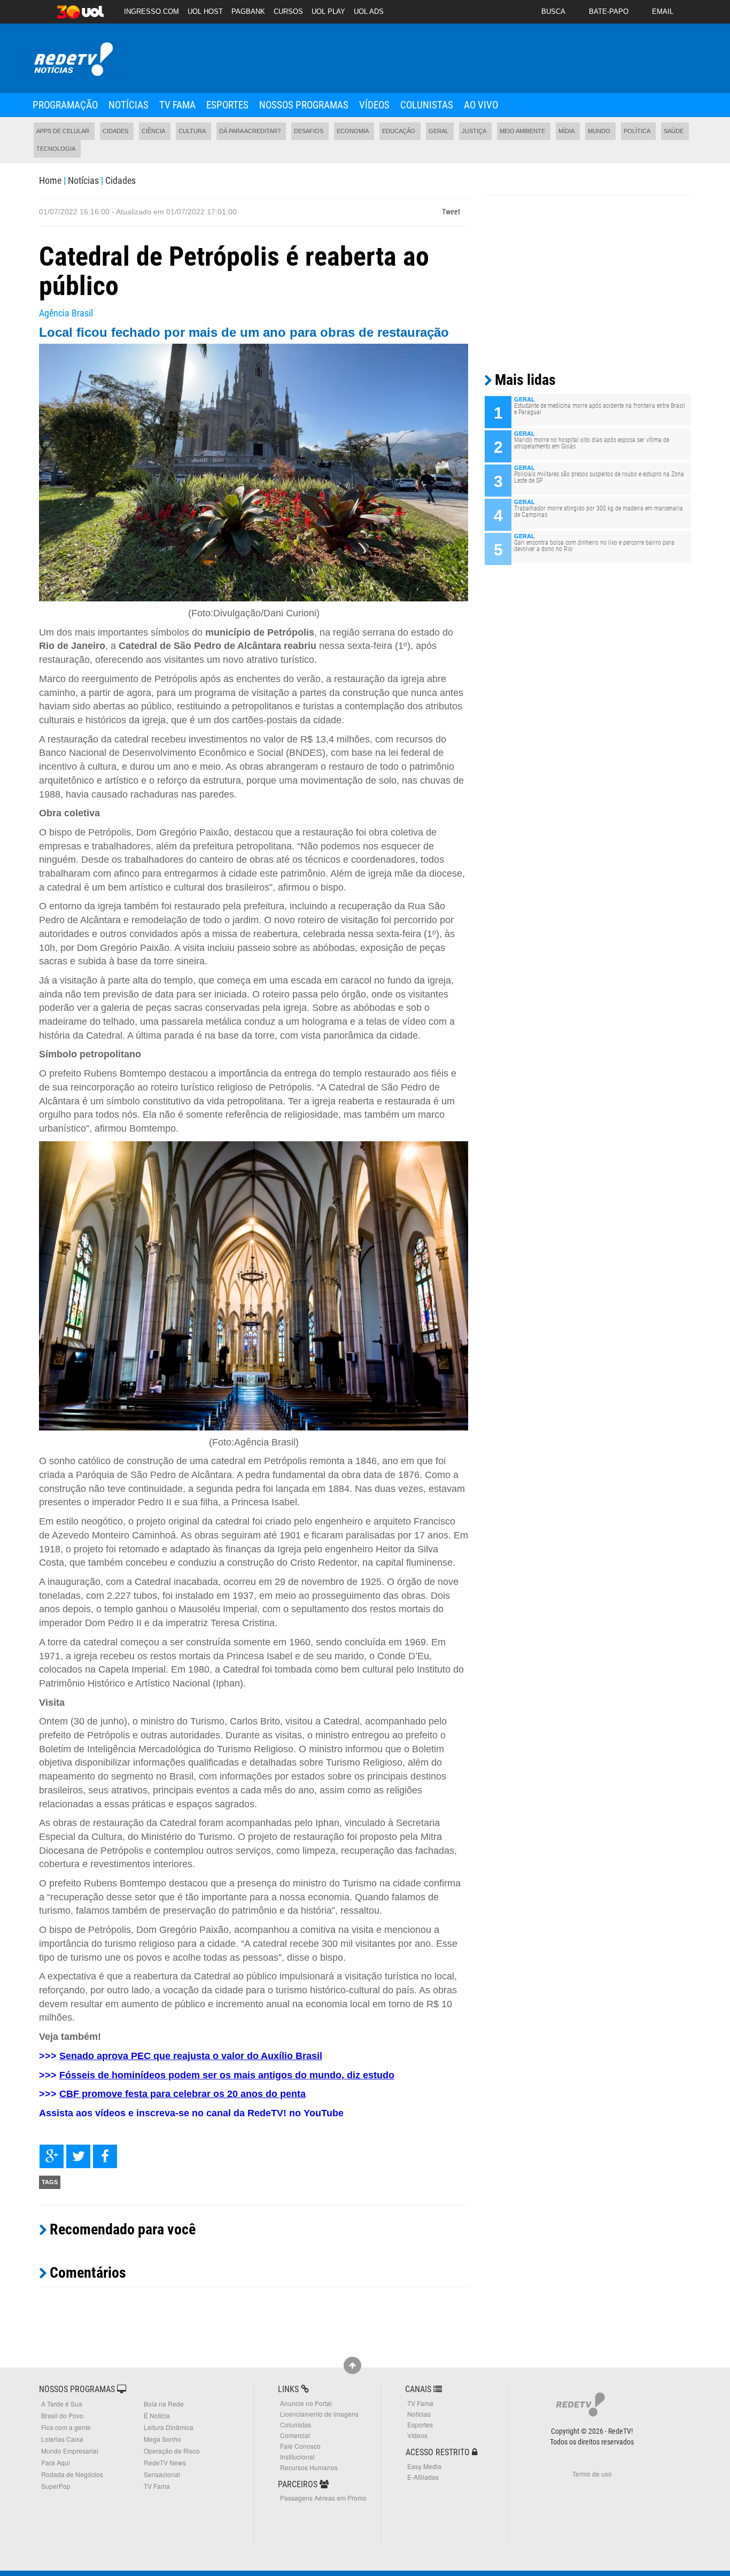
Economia (353, 131)
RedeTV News (165, 2462)
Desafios (309, 131)
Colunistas (427, 105)
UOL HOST (205, 11)
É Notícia (157, 2415)
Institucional (297, 2457)
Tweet (451, 212)
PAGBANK (248, 11)
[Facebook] (105, 2156)
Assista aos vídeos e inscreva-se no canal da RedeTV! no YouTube (191, 2113)
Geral (438, 131)
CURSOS (288, 11)
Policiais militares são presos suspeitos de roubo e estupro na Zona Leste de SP (599, 477)
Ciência (153, 131)
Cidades (115, 131)
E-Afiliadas (423, 2477)
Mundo (599, 131)
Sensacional (162, 2474)
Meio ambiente (522, 131)
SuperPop (56, 2486)
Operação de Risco (172, 2451)
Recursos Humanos (309, 2467)
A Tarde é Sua (62, 2404)
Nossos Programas (304, 105)
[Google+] (52, 2156)
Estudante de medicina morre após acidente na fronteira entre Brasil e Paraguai (600, 409)
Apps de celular (63, 131)
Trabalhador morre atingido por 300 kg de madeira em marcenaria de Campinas (599, 512)
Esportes (227, 105)
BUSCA (553, 11)
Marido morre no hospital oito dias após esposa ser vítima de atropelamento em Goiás (592, 443)
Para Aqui (56, 2462)
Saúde (674, 131)
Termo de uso (592, 2474)
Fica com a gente (66, 2427)
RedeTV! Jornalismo (72, 60)
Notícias (129, 105)
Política (637, 131)
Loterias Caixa (62, 2439)
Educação (399, 131)
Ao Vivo (481, 105)
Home (50, 180)
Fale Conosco (300, 2446)
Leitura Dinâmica (169, 2427)
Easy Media (424, 2466)
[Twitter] (78, 2156)
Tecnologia (56, 149)
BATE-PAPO (609, 11)
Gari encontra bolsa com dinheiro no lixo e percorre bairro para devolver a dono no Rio (594, 546)
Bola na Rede (164, 2404)
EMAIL (663, 11)
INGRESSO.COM (152, 11)
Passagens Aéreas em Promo (323, 2498)
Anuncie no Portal (306, 2403)
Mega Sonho (162, 2439)
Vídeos (374, 105)
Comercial (295, 2435)
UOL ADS (369, 11)
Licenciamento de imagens (319, 2414)
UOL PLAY (328, 11)
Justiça (474, 131)
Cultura (192, 131)
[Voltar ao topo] (352, 2365)
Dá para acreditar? (250, 131)
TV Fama (177, 105)
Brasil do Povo (62, 2415)
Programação (65, 105)
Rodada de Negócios (72, 2474)
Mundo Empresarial (70, 2451)
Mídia (566, 131)
